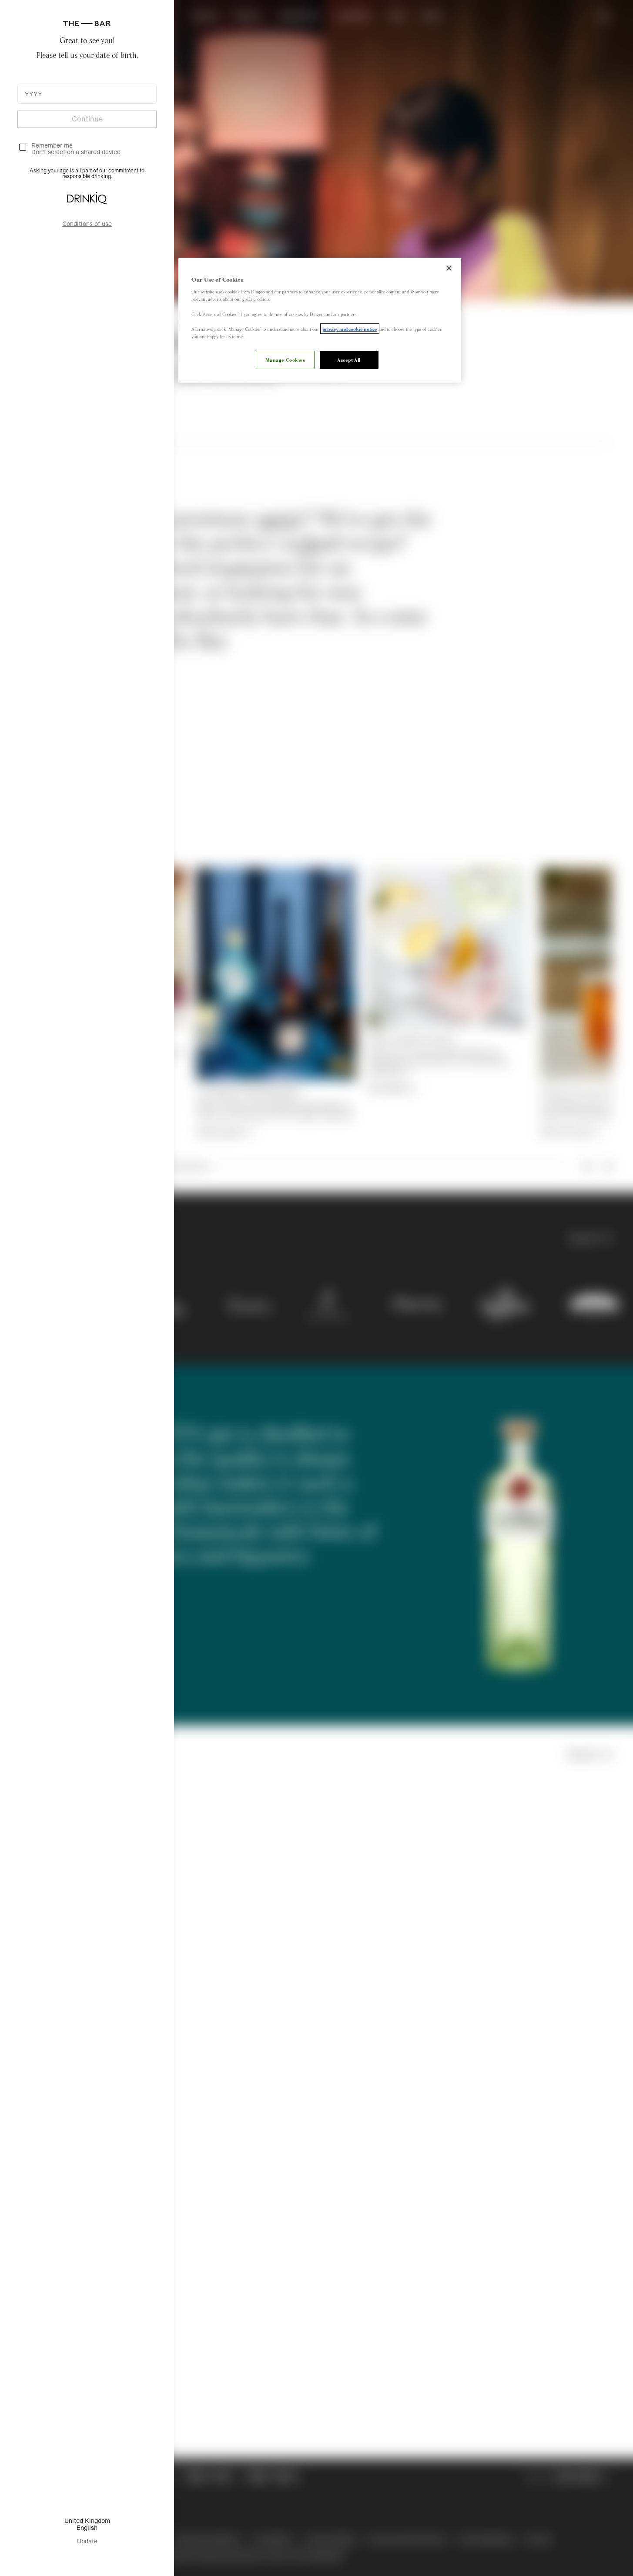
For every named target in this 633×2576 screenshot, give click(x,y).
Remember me (52, 145)
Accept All (349, 360)
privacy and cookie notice (350, 329)
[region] (320, 320)
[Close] (449, 268)
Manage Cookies (285, 360)
